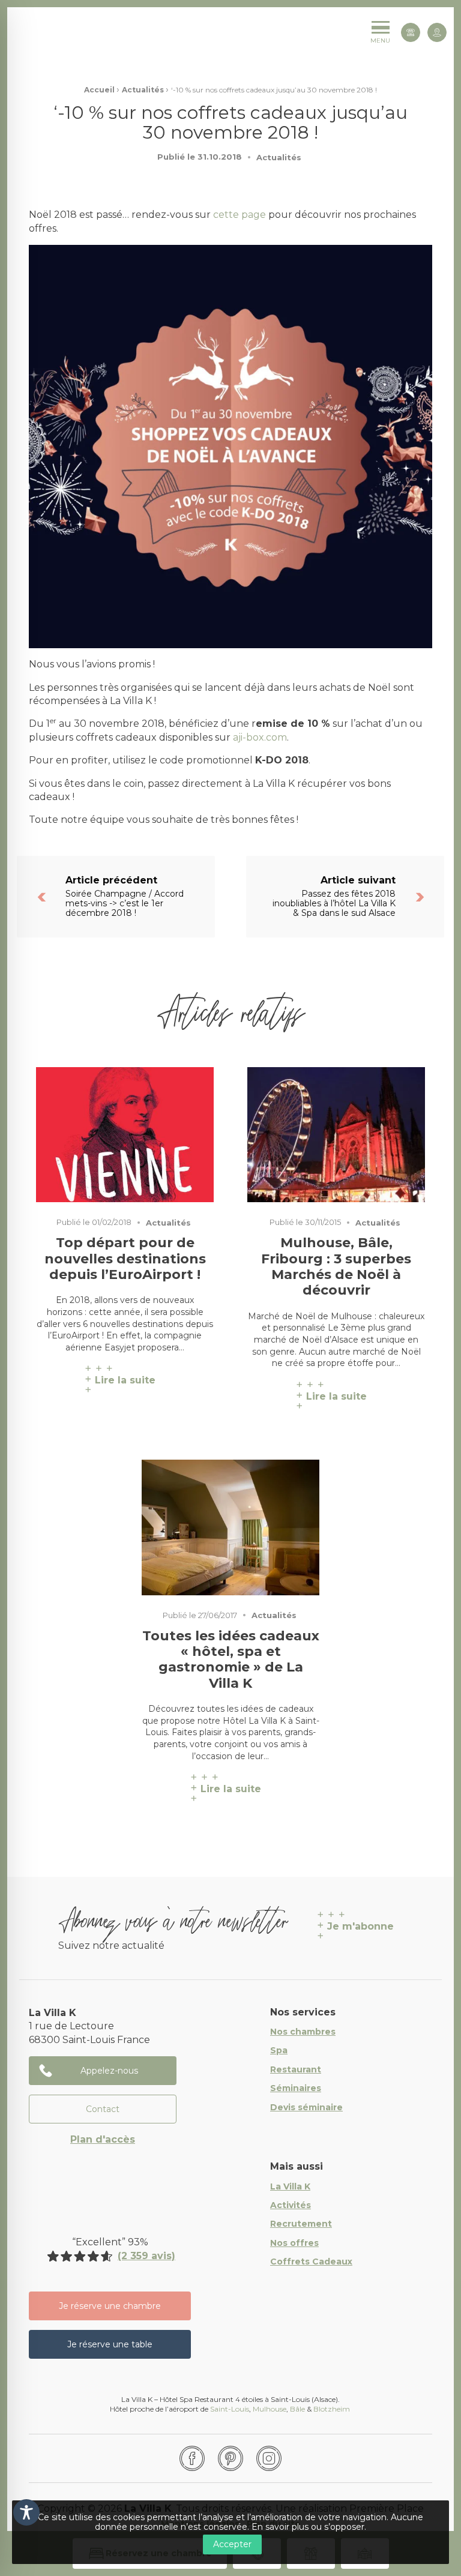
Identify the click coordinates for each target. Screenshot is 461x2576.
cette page (240, 215)
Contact (103, 2109)
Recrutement (301, 2224)
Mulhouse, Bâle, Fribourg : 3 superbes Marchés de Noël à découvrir (336, 1267)
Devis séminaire (306, 2108)
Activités (291, 2206)
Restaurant (296, 2070)
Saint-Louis (230, 2409)
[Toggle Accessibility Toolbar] (26, 2512)
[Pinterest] (230, 2458)
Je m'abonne (360, 1926)
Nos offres (294, 2243)
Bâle (297, 2409)
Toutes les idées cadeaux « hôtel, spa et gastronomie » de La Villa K (231, 1660)
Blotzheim (333, 2409)
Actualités (143, 90)
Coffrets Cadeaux (311, 2262)
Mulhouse (270, 2409)
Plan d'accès (103, 2139)
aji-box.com (260, 737)
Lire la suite (125, 1380)
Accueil (99, 90)
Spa (279, 2051)
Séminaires (296, 2089)
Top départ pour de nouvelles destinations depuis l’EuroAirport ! (125, 1259)
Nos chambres (303, 2032)
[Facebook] (192, 2458)
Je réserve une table (110, 2344)
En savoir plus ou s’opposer (308, 2527)
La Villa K (290, 2187)
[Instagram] (269, 2458)
